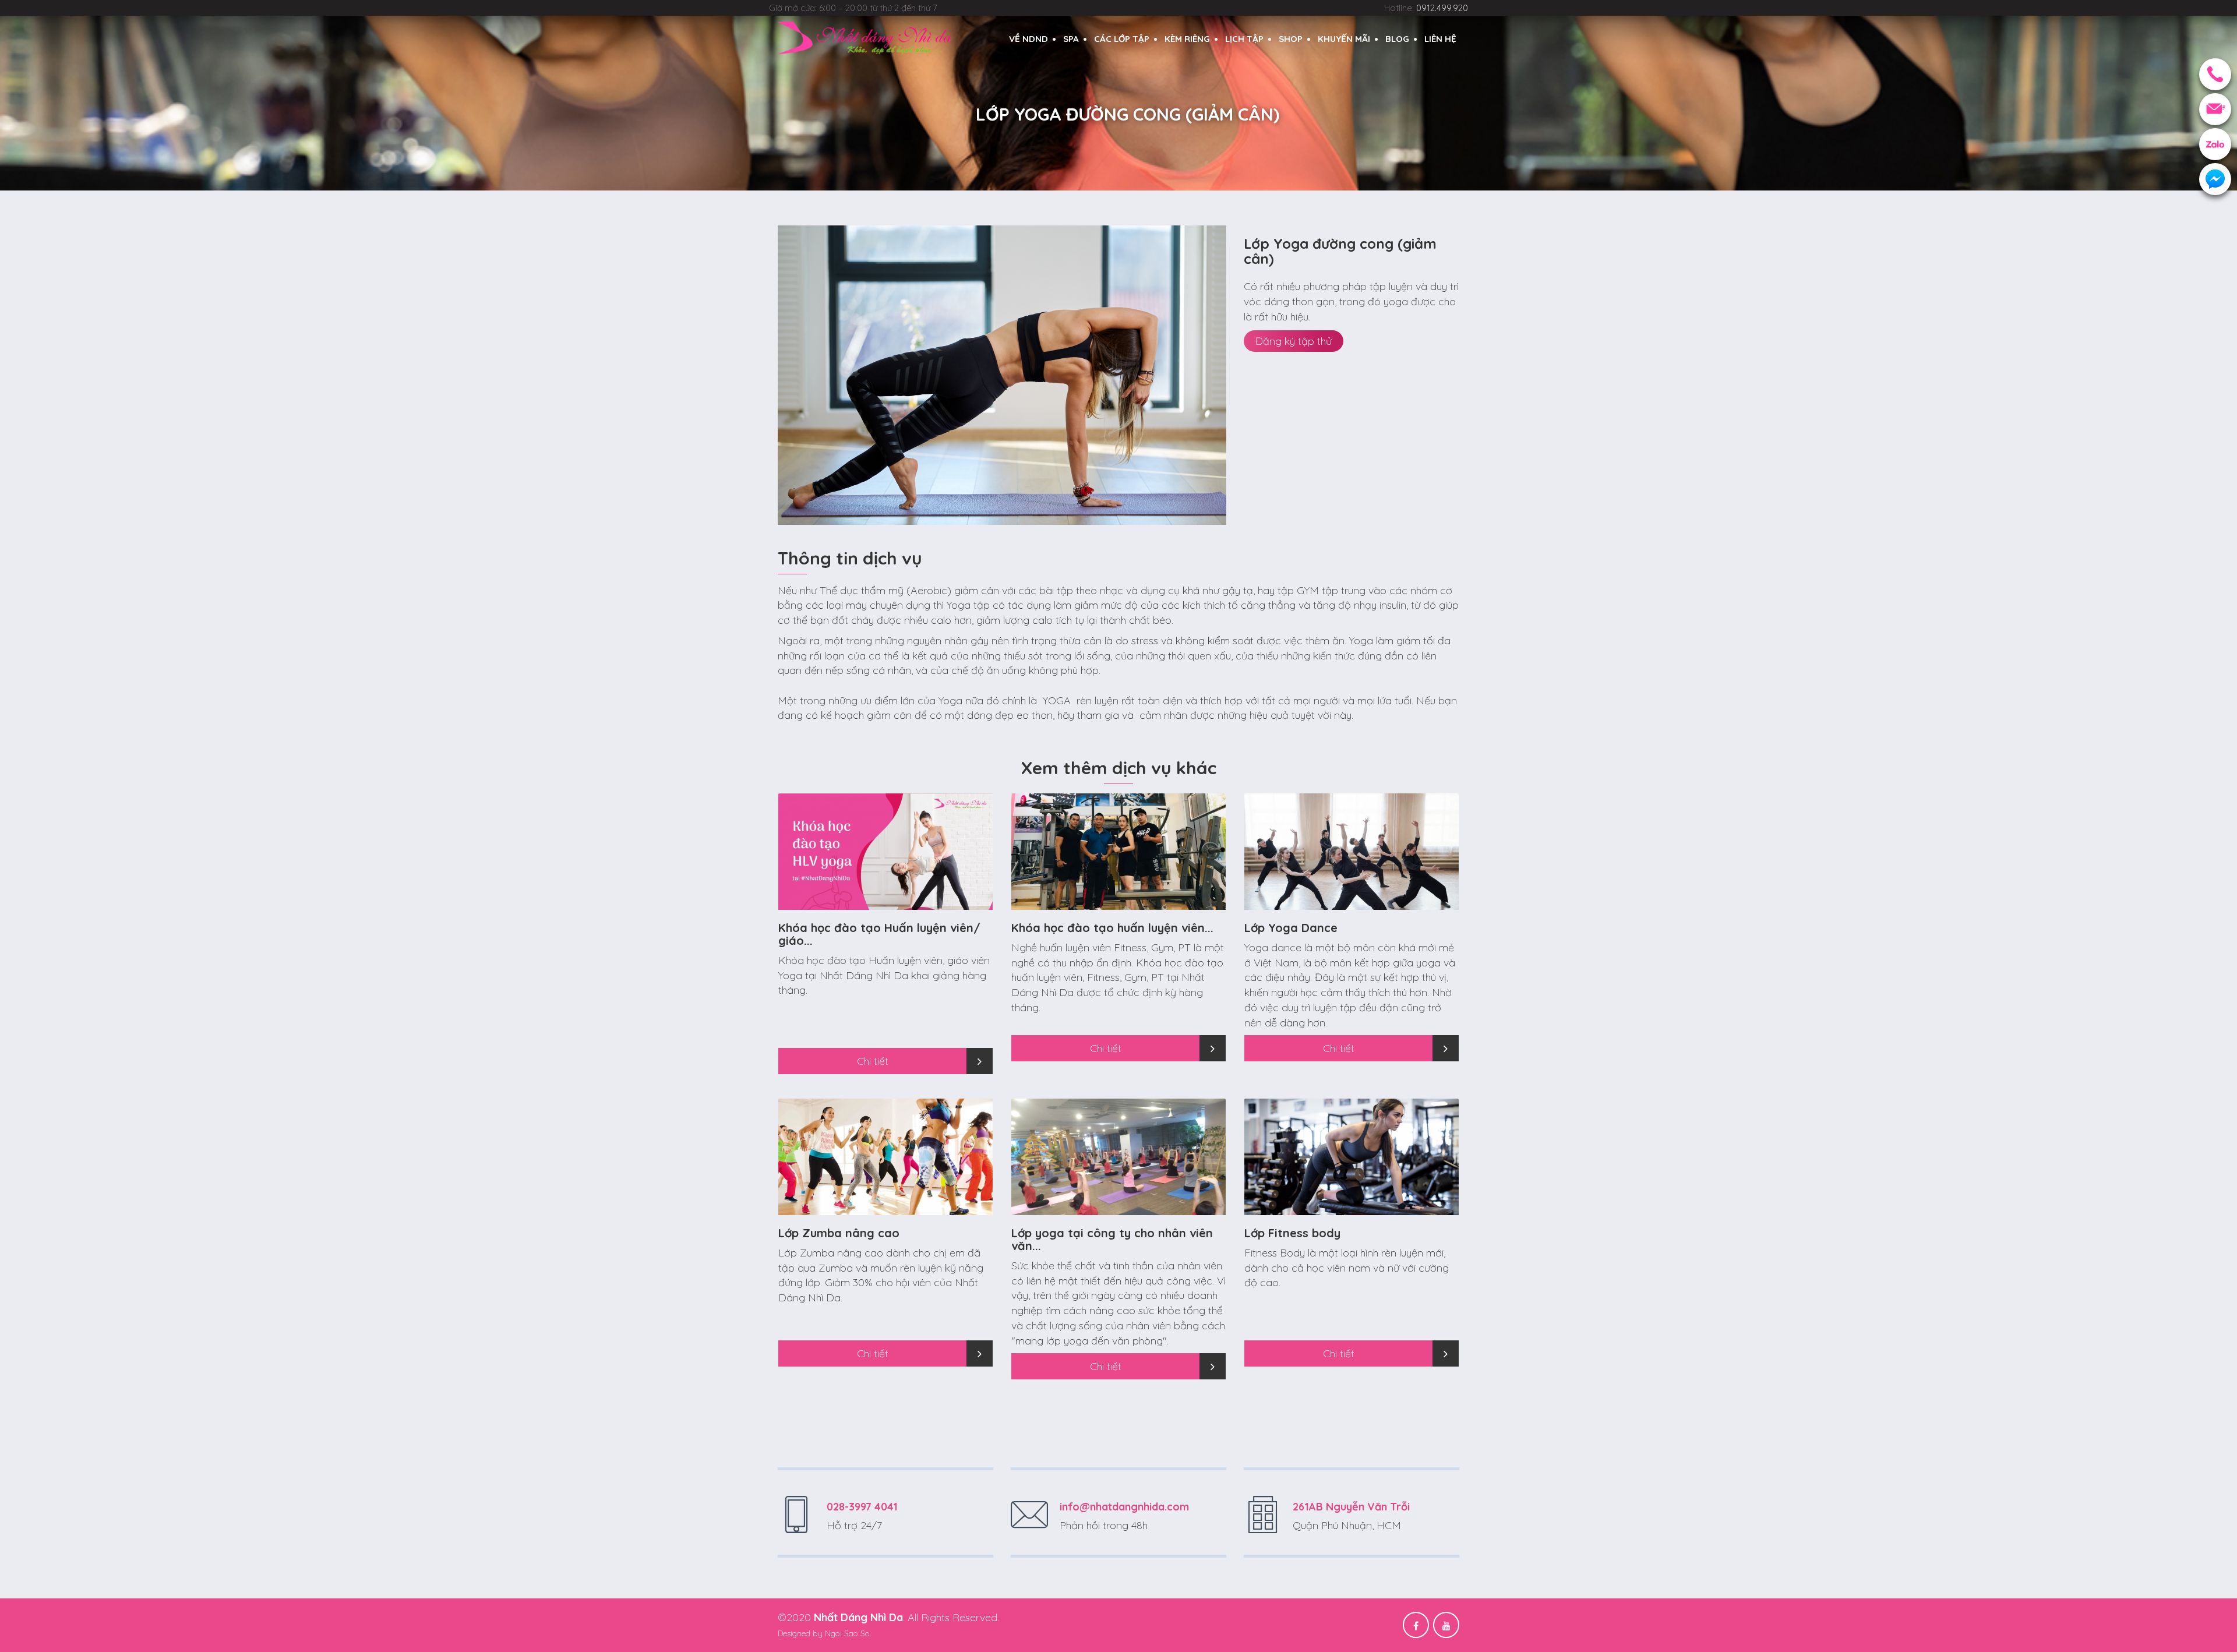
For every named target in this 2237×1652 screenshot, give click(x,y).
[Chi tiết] (980, 1061)
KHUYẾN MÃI (1344, 39)
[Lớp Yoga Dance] (1352, 862)
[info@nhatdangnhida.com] (2215, 109)
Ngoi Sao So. (848, 1633)
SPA (1071, 39)
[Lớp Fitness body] (1352, 1168)
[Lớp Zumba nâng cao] (885, 1168)
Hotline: (1426, 8)
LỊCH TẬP (1244, 39)
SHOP (1291, 39)
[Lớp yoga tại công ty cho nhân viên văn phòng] (1118, 1168)
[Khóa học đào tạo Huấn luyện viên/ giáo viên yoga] (885, 862)
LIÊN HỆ (1440, 39)
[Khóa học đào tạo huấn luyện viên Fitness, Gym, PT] (1118, 862)
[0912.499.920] (2215, 74)
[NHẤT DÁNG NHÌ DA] (865, 38)
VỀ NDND (1028, 39)
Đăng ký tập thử (1294, 341)
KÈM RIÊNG (1187, 39)
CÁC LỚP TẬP (1122, 39)
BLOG (1397, 39)
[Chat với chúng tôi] (2215, 179)
